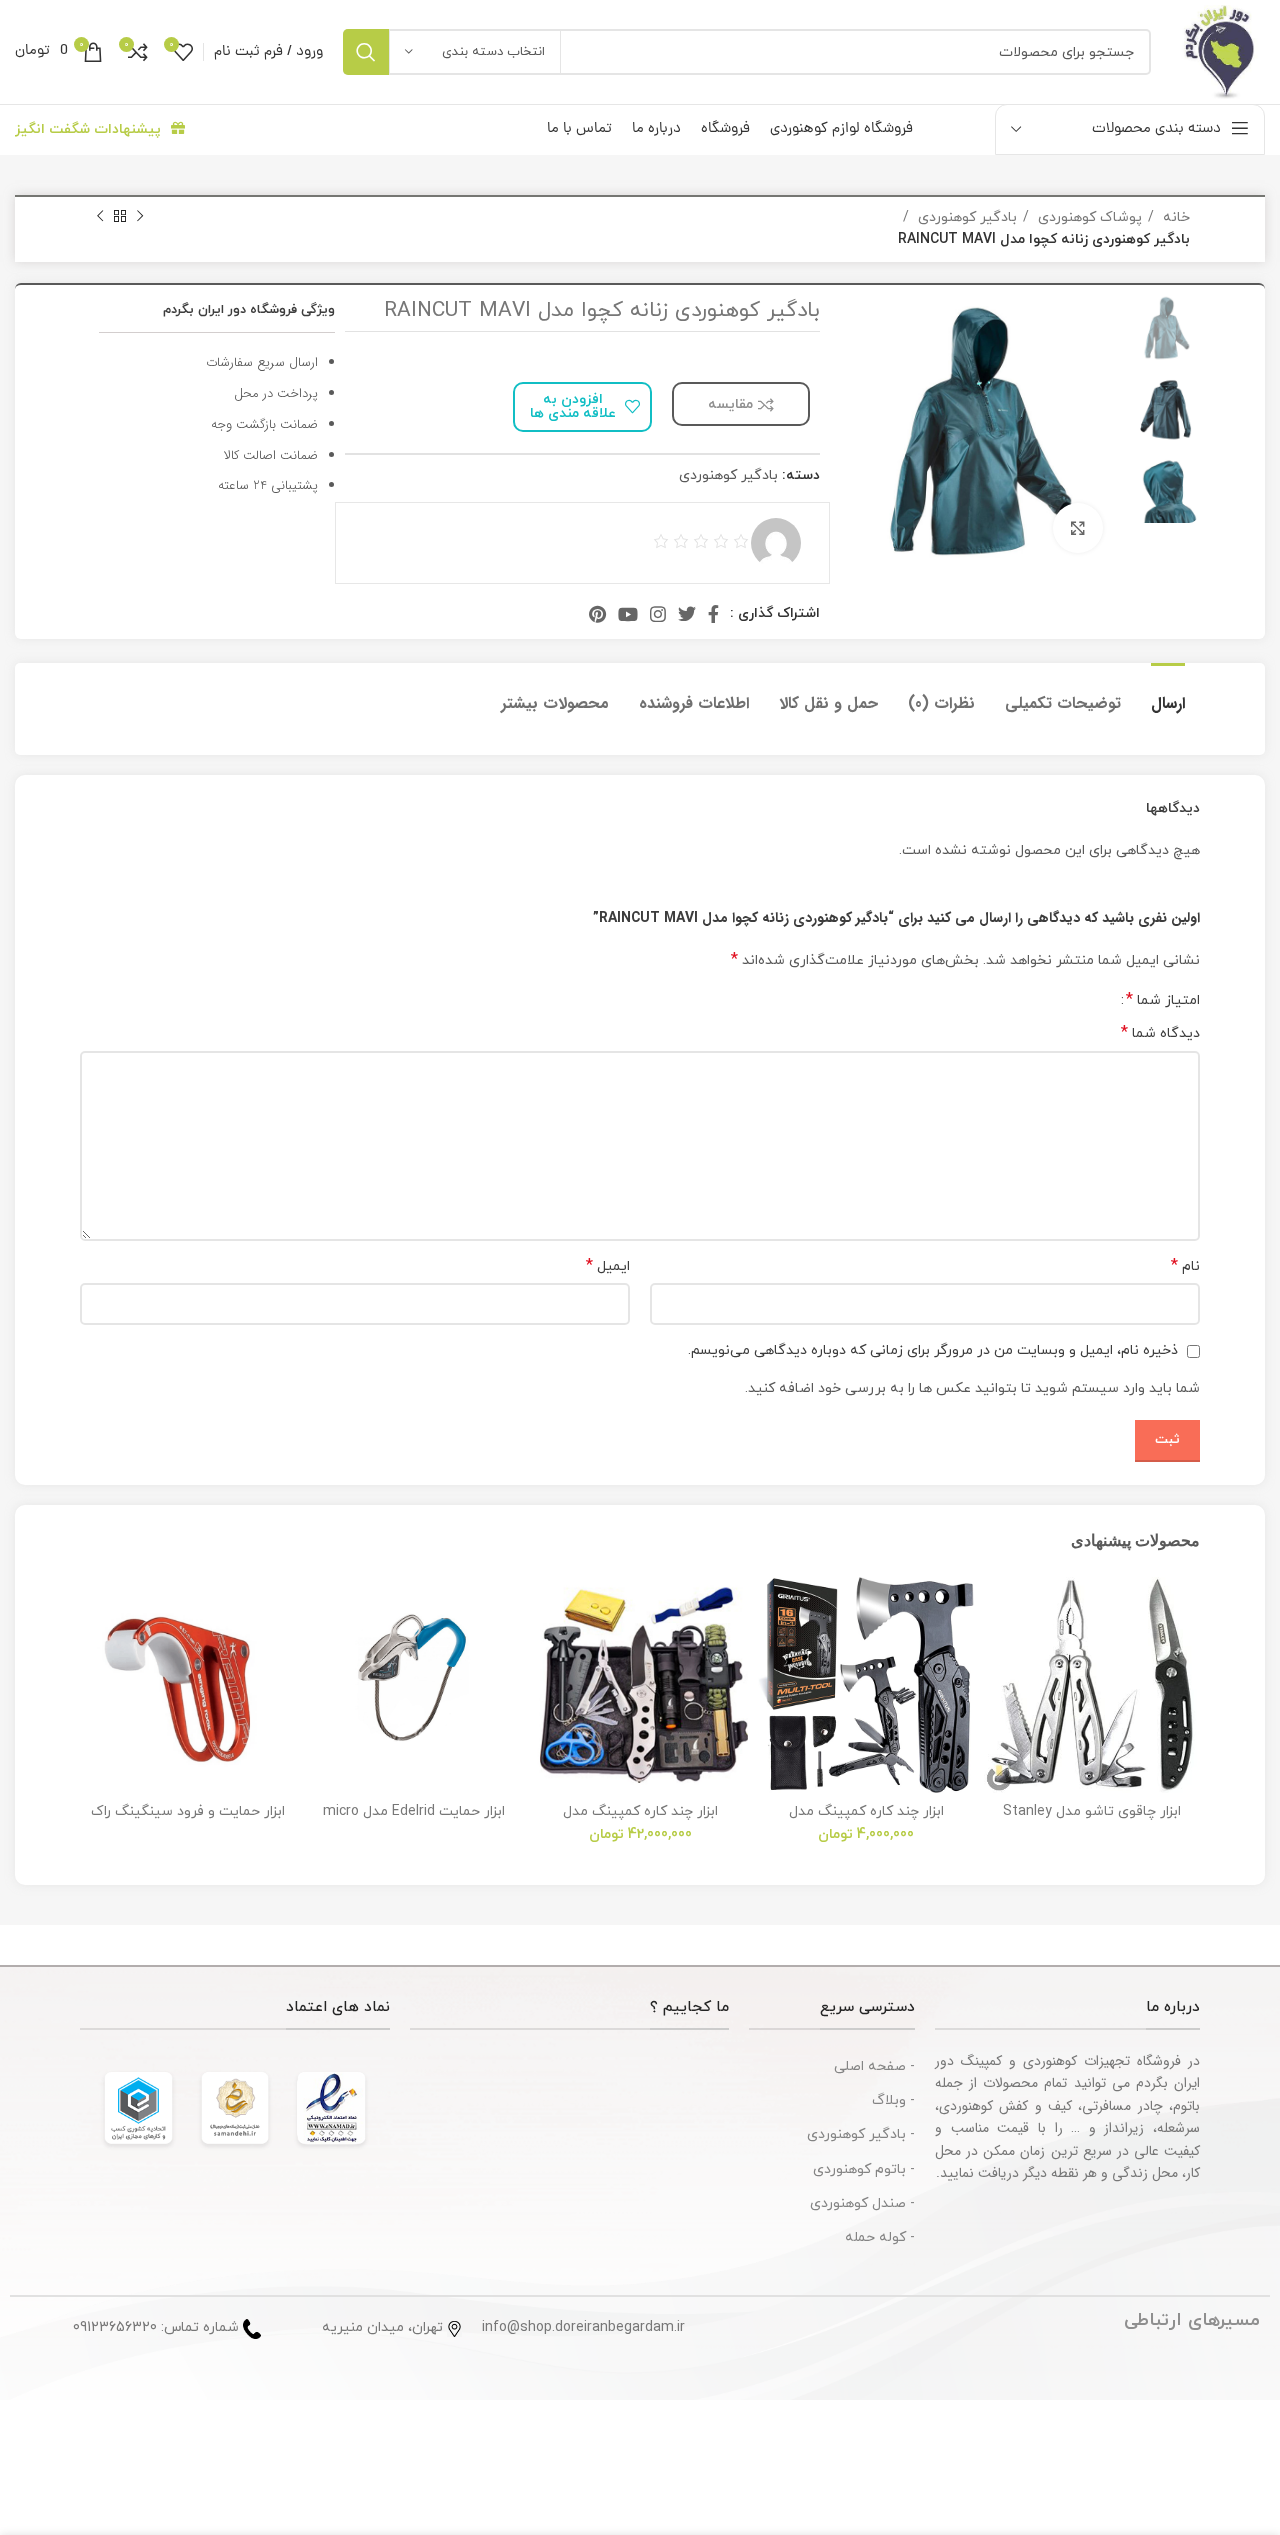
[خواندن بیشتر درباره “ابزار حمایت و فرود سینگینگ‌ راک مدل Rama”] (95, 1654)
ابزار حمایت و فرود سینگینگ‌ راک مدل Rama (188, 1820)
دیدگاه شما (1160, 1033)
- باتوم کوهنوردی (864, 2169)
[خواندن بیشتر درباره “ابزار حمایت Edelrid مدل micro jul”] (321, 1654)
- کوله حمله (880, 2237)
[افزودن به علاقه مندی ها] (999, 1609)
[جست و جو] (366, 52)
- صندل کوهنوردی (862, 2203)
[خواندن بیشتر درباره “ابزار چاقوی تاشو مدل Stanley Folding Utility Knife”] (999, 1654)
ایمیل (608, 1266)
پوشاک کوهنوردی (1088, 217)
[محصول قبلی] (140, 217)
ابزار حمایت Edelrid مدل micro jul (414, 1820)
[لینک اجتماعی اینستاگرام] (658, 614)
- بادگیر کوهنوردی (861, 2134)
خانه (1174, 217)
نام (1185, 1266)
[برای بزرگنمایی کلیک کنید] (1078, 528)
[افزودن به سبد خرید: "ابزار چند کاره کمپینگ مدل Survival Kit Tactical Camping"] (547, 1654)
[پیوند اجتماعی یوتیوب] (628, 614)
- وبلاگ (893, 2100)
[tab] (1168, 693)
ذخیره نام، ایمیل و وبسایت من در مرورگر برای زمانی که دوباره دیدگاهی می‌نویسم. (933, 1350)
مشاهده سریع (999, 1699)
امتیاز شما (1163, 1000)
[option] (1166, 328)
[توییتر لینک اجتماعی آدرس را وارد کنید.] (687, 614)
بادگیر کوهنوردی (965, 217)
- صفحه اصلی (874, 2066)
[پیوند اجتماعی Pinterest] (597, 614)
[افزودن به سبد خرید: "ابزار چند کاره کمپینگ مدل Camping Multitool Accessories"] (773, 1654)
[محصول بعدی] (100, 217)
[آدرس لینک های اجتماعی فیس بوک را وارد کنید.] (713, 614)
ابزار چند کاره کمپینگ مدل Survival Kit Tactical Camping (640, 1820)
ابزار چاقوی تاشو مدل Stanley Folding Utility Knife (1092, 1820)
